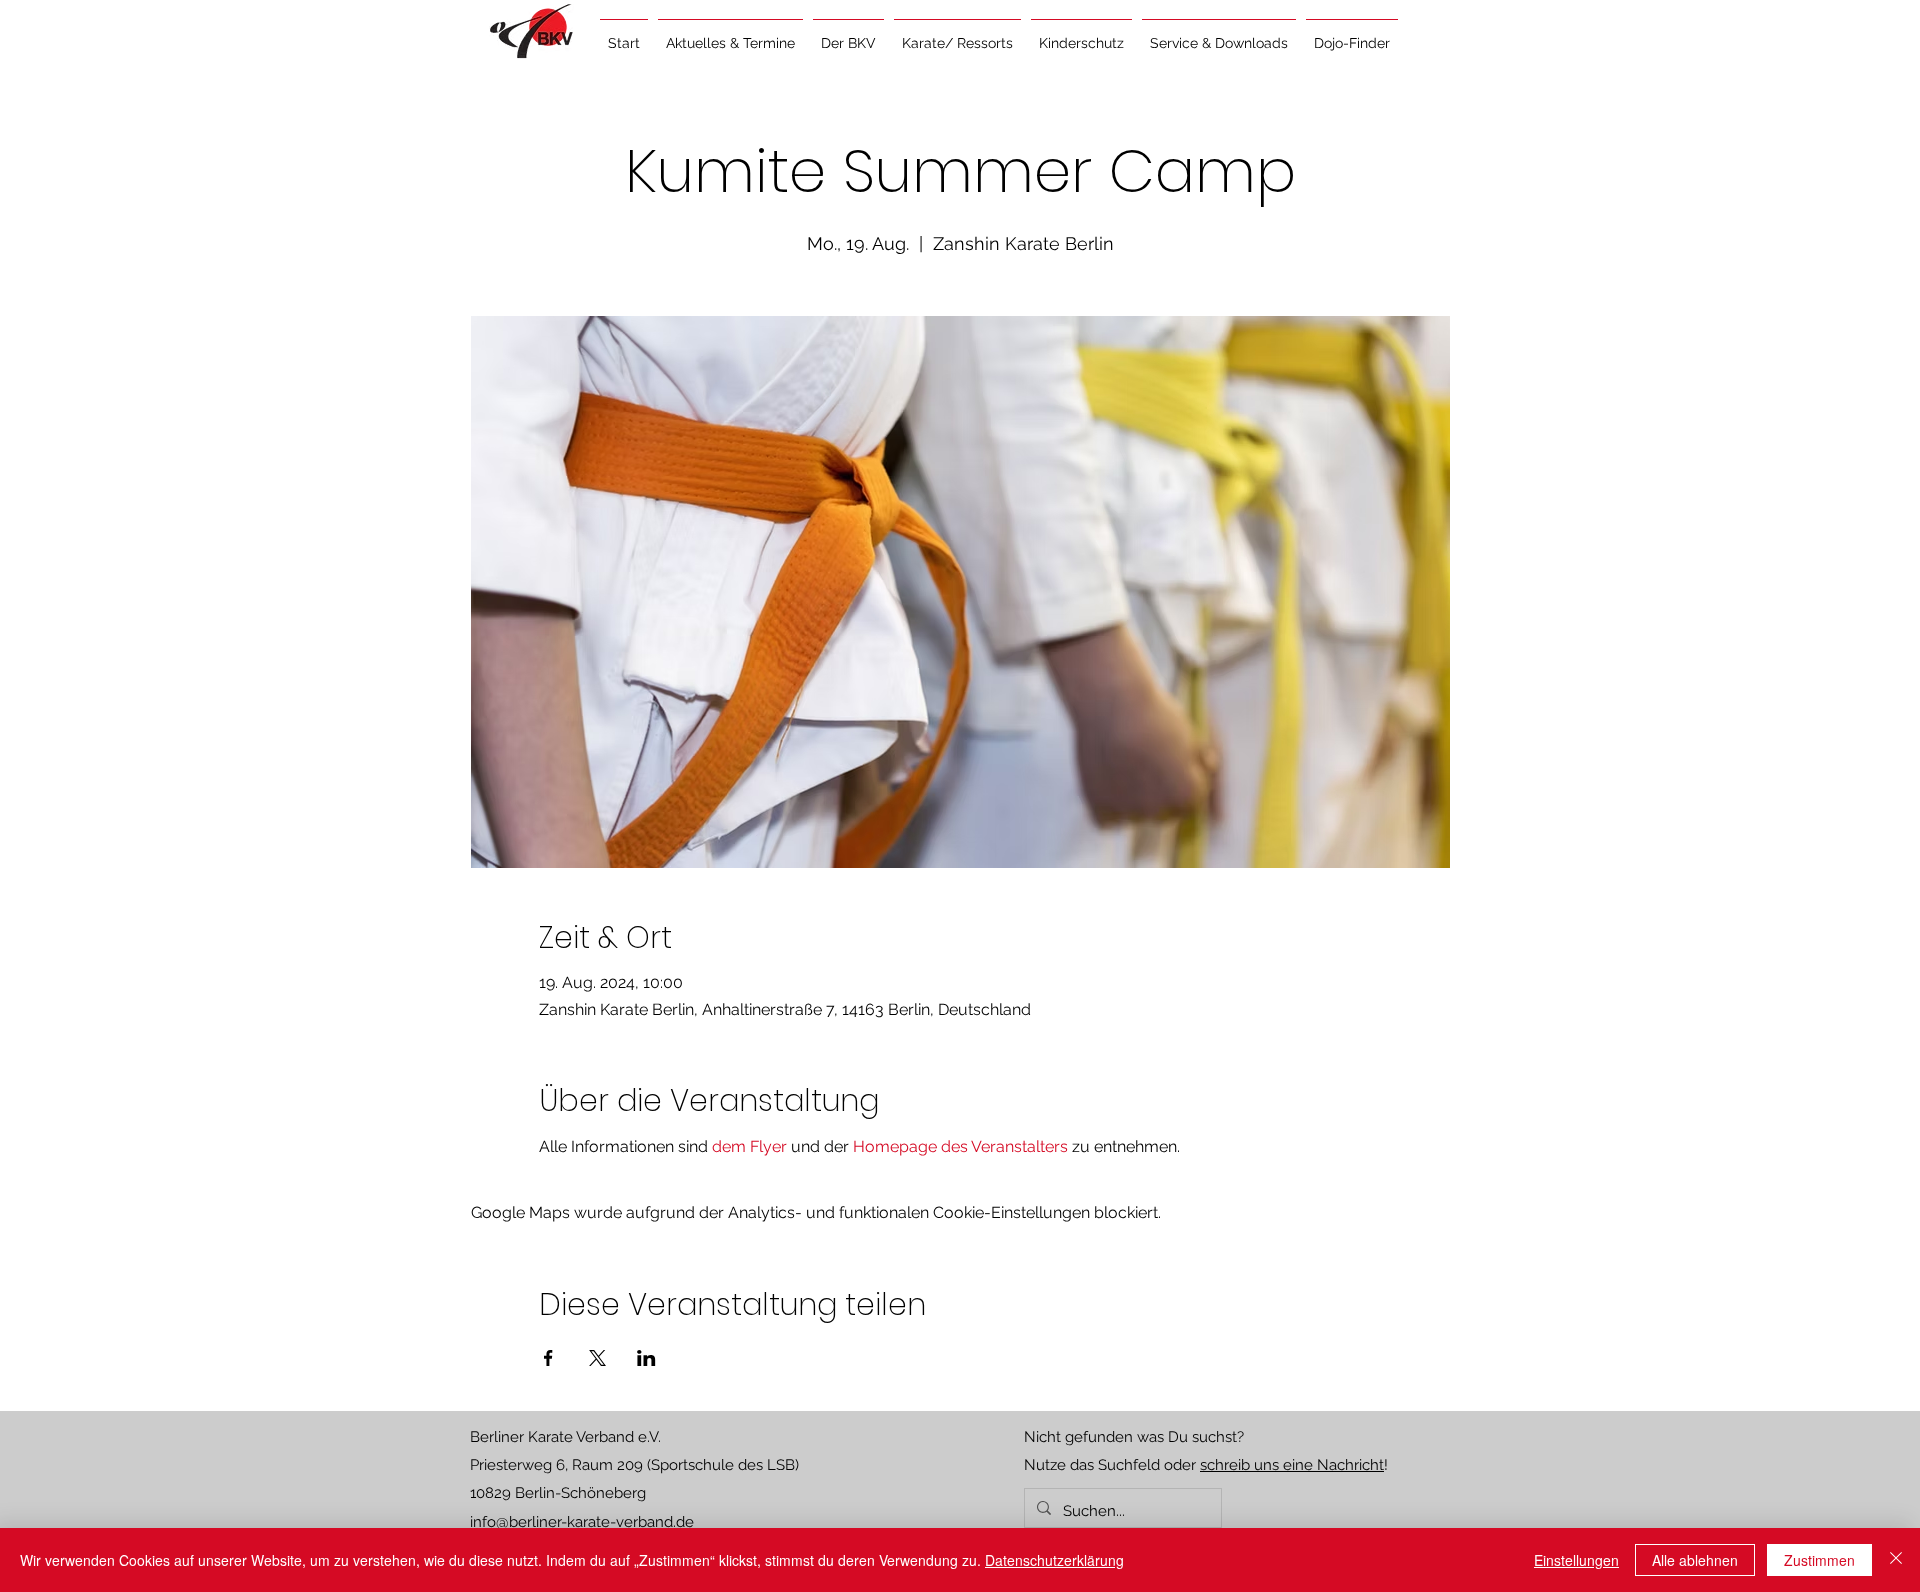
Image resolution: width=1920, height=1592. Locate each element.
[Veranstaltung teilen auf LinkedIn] (646, 1358)
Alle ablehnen (1695, 1560)
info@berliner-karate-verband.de (582, 1522)
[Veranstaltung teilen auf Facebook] (548, 1358)
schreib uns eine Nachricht (1292, 1465)
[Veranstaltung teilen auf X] (597, 1358)
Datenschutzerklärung (1054, 1560)
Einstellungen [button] (1576, 1560)
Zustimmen (1819, 1560)
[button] (730, 34)
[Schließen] (1896, 1560)
